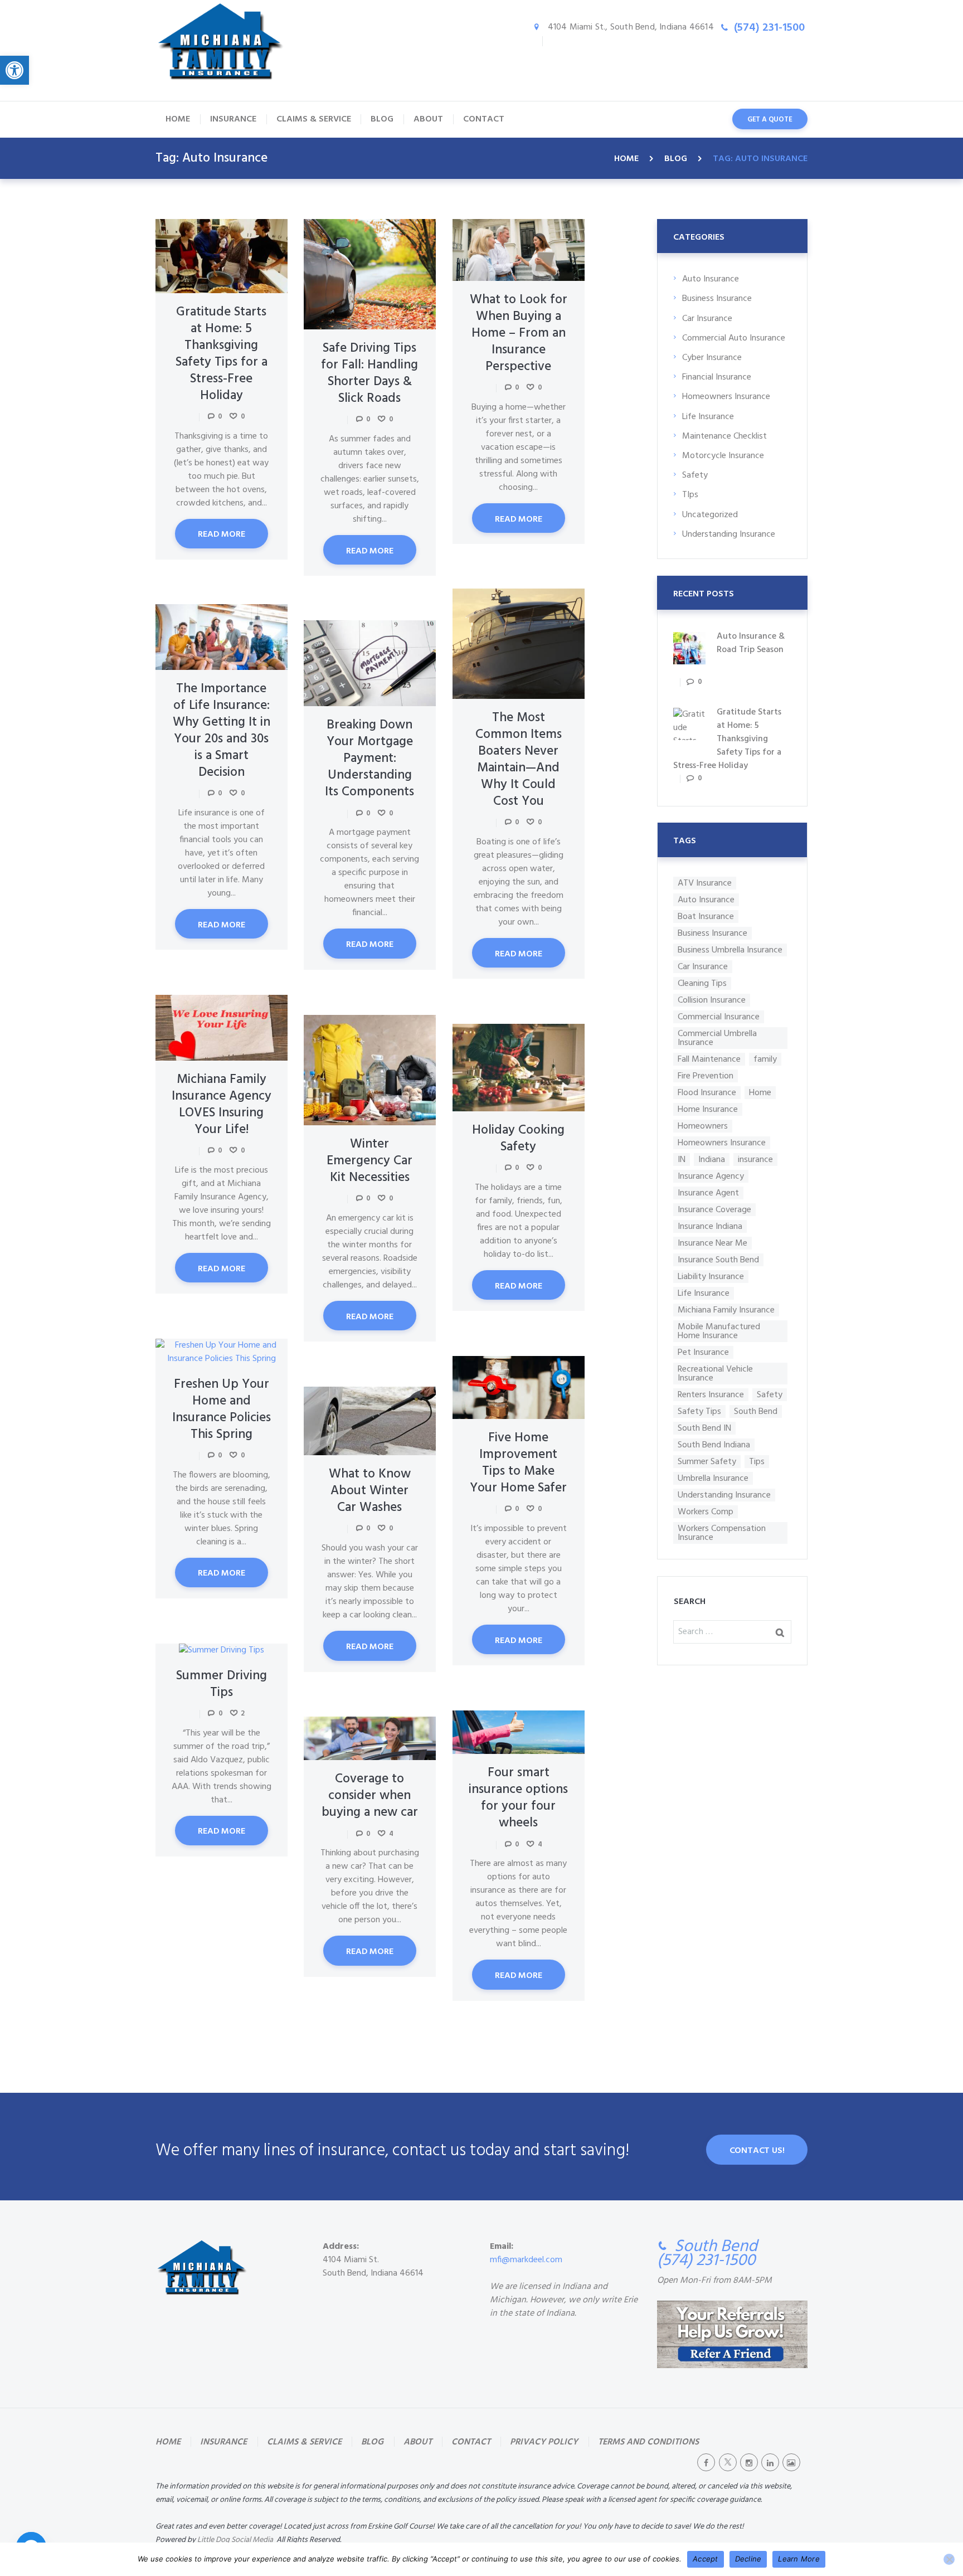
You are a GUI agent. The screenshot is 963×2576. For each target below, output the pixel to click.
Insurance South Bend (718, 1260)
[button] (14, 70)
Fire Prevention (706, 1076)
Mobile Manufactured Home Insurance (719, 1331)
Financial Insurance (717, 377)
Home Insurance (708, 1109)
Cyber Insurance (712, 358)
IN (682, 1160)
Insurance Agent (708, 1193)
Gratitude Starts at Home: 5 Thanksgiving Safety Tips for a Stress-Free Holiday (222, 354)
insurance (755, 1160)
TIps (690, 495)
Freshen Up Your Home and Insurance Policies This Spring (222, 1410)
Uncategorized (710, 515)
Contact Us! (757, 2151)
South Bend (756, 1411)
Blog (676, 159)
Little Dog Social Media (235, 2540)
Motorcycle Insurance (723, 456)
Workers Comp (706, 1512)
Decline (748, 2559)
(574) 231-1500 (769, 28)
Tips (757, 1462)
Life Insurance (708, 417)
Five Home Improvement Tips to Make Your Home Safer (518, 1463)
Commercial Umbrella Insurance (717, 1038)
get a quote (770, 120)
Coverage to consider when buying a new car (370, 1796)
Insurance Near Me (712, 1243)
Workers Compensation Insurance (722, 1533)
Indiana (712, 1160)
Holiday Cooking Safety (518, 1139)
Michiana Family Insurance (726, 1310)
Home (626, 159)
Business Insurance (717, 299)
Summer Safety (707, 1462)
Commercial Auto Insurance (734, 338)
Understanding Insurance (729, 534)
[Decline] (949, 2559)
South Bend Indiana (714, 1445)
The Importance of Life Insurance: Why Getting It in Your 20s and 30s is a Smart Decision (222, 731)
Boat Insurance (706, 917)
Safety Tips (699, 1411)
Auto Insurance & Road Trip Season (751, 643)
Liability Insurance (711, 1277)
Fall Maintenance (709, 1059)
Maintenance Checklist (724, 436)
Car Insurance (707, 319)
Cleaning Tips (702, 983)
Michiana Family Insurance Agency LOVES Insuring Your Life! (222, 1105)
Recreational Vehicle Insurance (715, 1374)
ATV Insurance (705, 883)
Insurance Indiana (710, 1226)
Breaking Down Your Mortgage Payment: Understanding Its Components (369, 759)
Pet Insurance (703, 1352)
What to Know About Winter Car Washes (370, 1491)
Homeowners (703, 1126)
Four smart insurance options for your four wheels (518, 1798)
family (765, 1059)
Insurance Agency (711, 1176)
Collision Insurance (712, 1000)
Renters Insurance (711, 1395)
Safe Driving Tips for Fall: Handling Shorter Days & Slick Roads (369, 374)
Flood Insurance (707, 1093)
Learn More (799, 2559)
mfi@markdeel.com (526, 2260)
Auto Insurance (711, 279)
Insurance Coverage (714, 1210)
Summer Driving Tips (222, 1685)
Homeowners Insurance (726, 397)
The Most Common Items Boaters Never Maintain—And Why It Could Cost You (519, 760)
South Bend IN (704, 1428)
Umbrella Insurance (713, 1478)
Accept (706, 2559)
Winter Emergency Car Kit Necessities (369, 1161)
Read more (221, 534)
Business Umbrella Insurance (730, 950)
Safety (695, 475)
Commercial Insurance (719, 1017)
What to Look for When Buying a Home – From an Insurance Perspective (519, 334)
